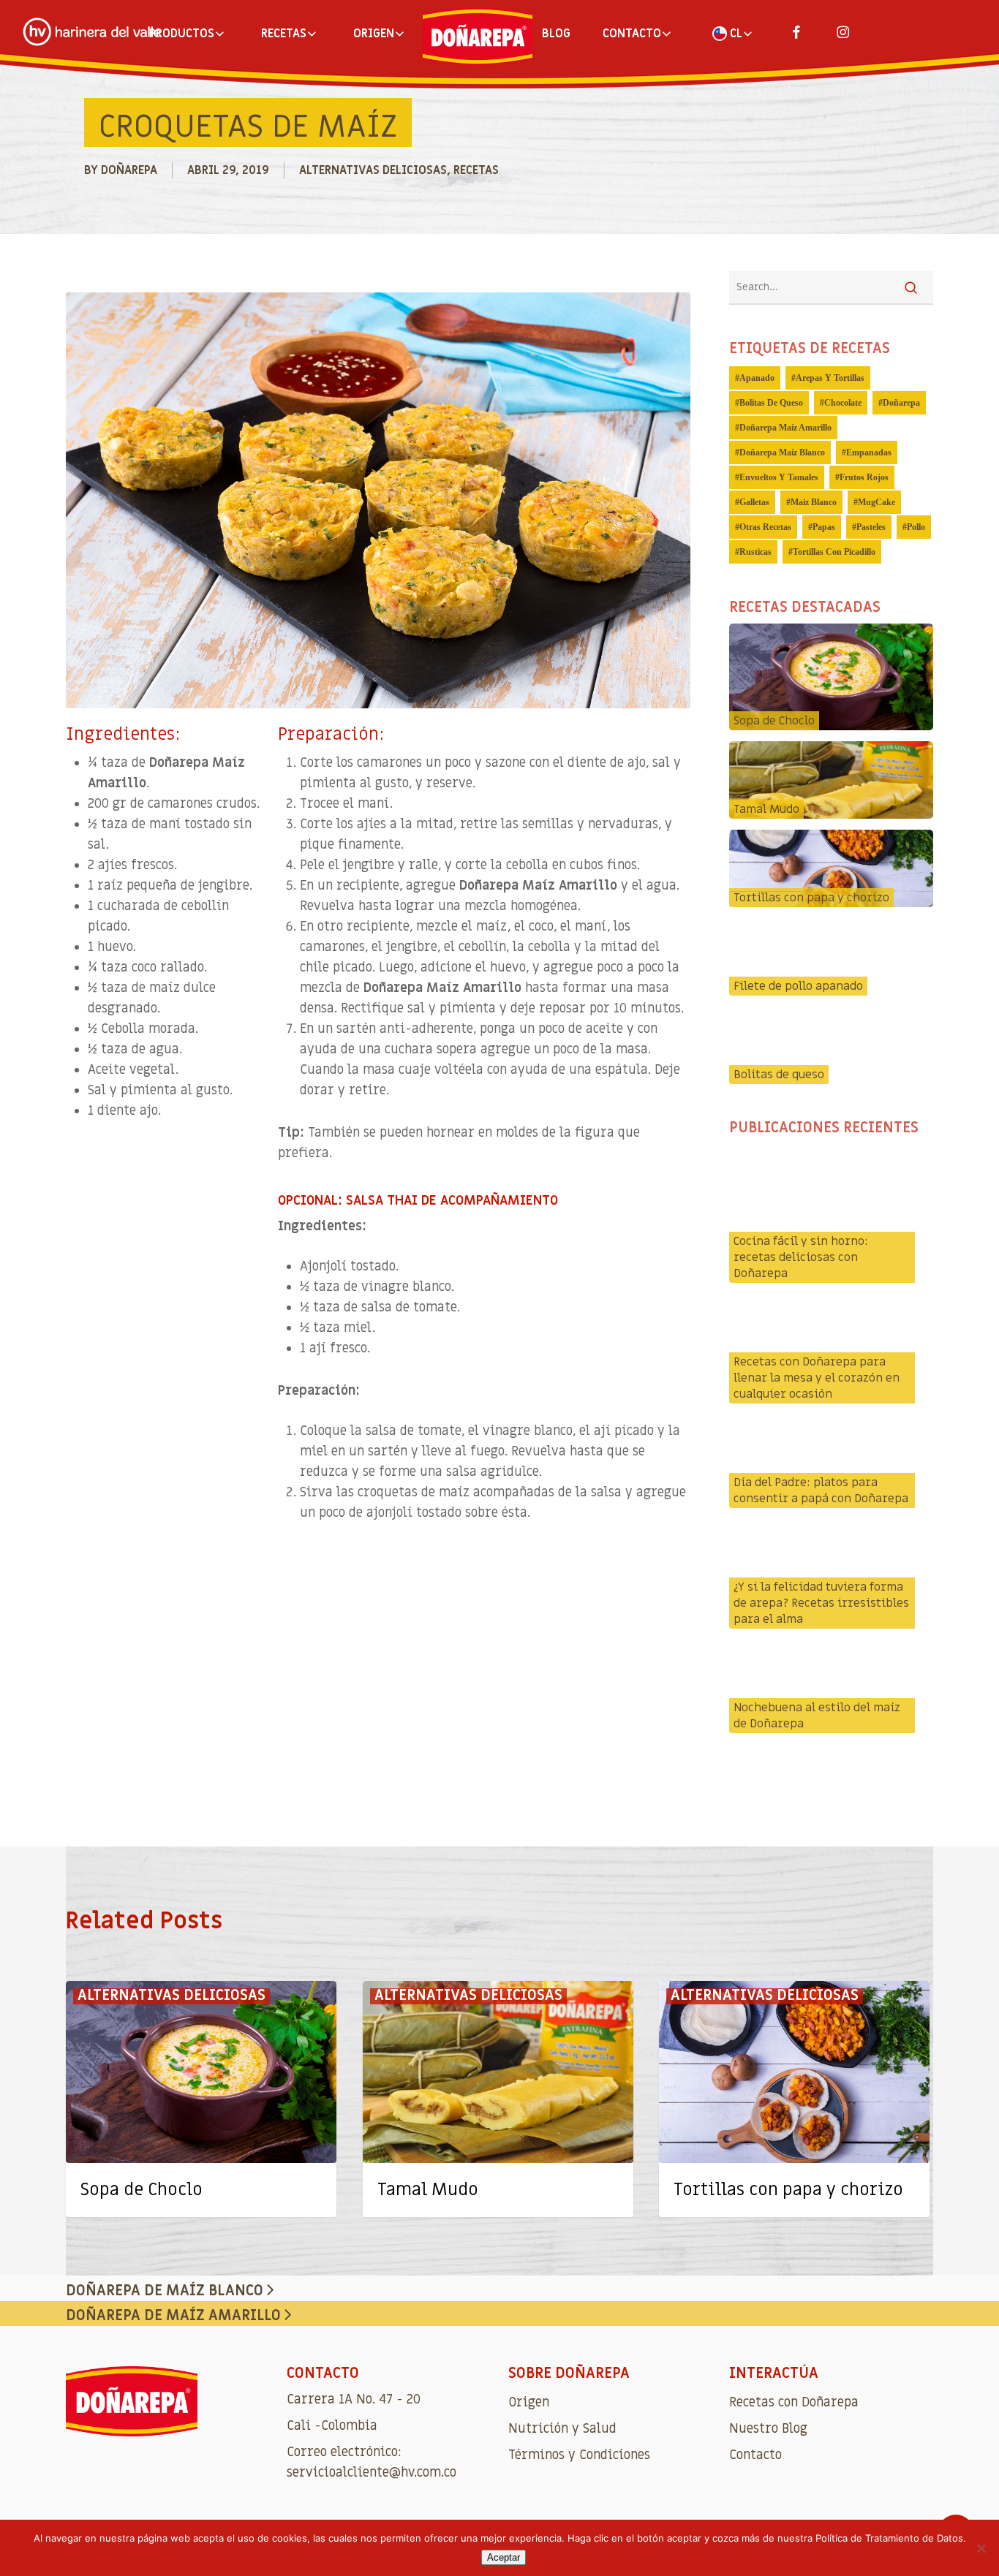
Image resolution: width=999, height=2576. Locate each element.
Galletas (754, 502)
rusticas (755, 552)
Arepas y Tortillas (830, 378)
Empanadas (869, 452)
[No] (981, 2548)
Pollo (916, 527)
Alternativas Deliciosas (373, 170)
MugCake (877, 502)
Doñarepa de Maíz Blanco (166, 2291)
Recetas (476, 170)
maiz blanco (814, 502)
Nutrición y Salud (562, 2429)
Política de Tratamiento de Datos (889, 2538)
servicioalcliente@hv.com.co (372, 2473)
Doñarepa (129, 170)
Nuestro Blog (768, 2429)
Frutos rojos (864, 477)
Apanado (757, 378)
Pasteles (871, 527)
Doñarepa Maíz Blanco (782, 452)
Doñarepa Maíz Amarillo (785, 428)
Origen (529, 2402)
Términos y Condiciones (579, 2455)
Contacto (755, 2455)
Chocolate (843, 403)
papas (824, 527)
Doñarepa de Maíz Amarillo (175, 2316)
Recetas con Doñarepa (794, 2402)
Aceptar (504, 2557)
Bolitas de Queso (771, 403)
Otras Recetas (765, 527)
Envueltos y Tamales (779, 477)
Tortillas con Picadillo (834, 552)
